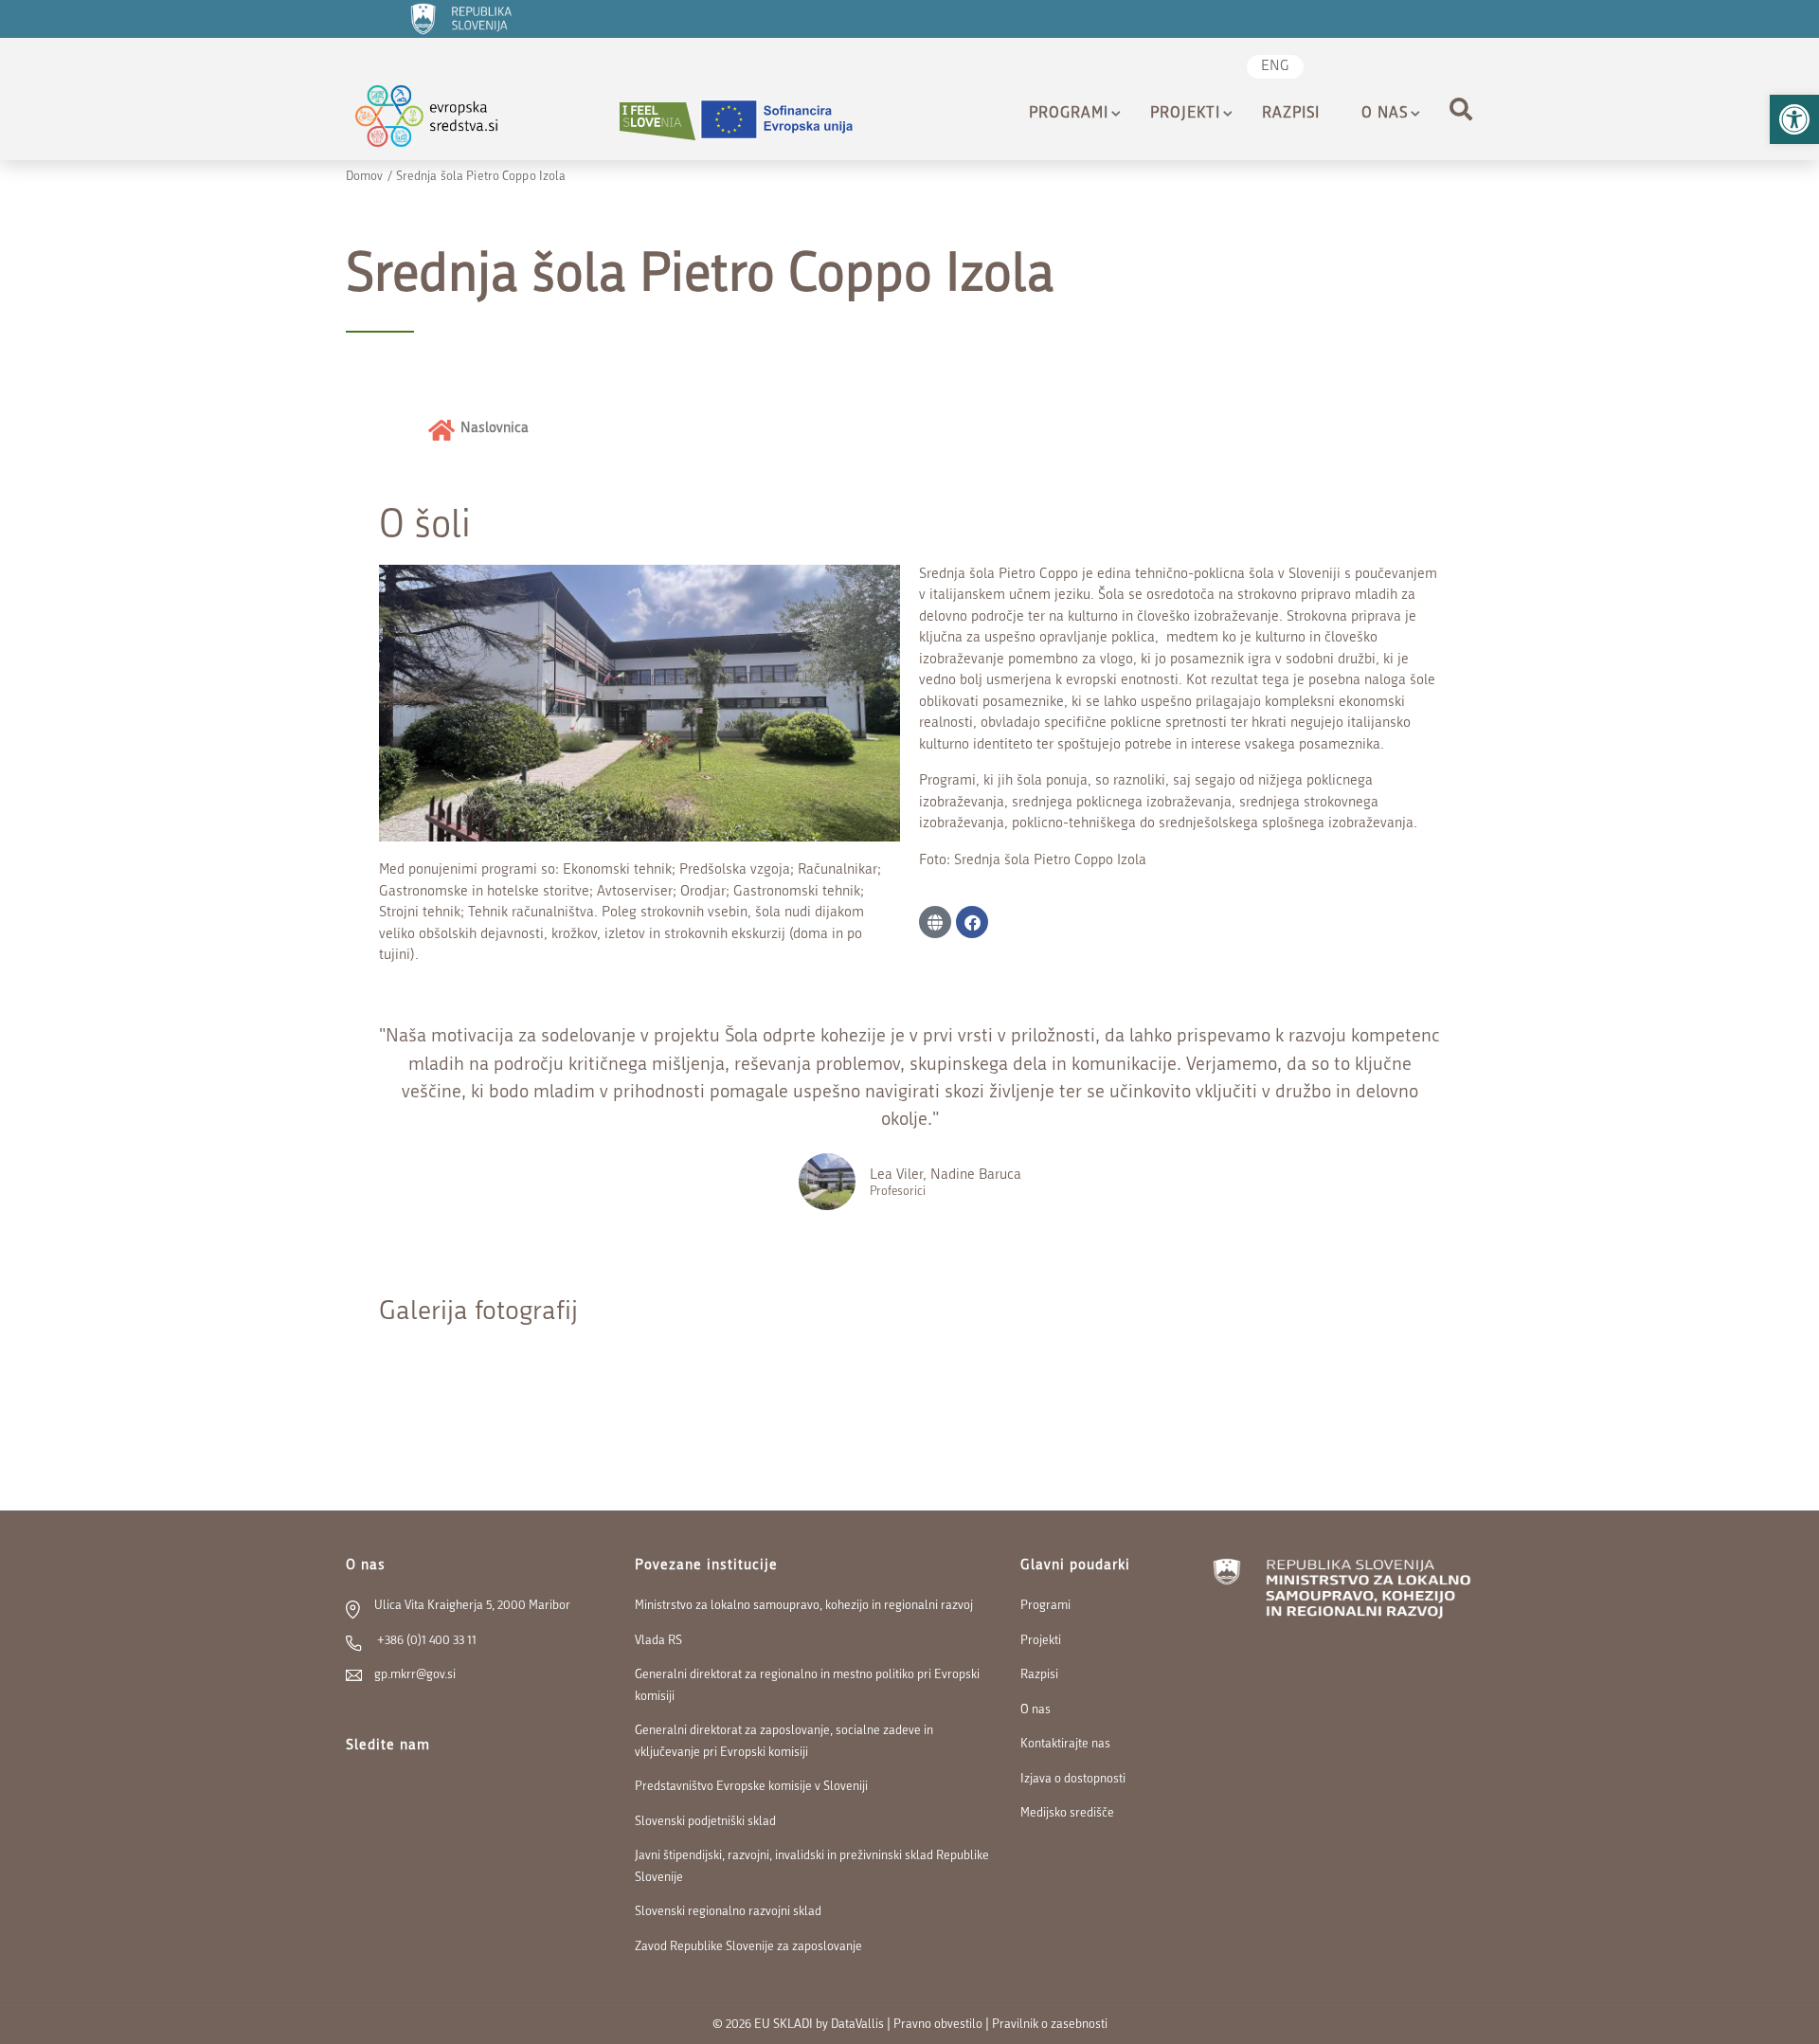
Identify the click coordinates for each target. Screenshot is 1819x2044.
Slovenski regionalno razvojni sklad (728, 1912)
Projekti (1185, 114)
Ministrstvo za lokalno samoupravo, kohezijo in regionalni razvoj (804, 1606)
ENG (1275, 67)
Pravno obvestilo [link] (938, 2025)
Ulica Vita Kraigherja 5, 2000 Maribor (472, 1606)
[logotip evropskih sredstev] (443, 121)
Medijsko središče (1067, 1813)
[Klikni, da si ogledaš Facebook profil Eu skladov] (1369, 69)
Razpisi (1291, 114)
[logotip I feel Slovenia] (657, 121)
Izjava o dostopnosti (1073, 1779)
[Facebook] (972, 922)
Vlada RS (658, 1641)
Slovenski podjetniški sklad (705, 1822)
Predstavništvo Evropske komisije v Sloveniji (751, 1787)
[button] (1794, 119)
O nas (1385, 114)
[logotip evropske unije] (788, 121)
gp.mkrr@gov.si (415, 1675)
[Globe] (935, 922)
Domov (365, 177)
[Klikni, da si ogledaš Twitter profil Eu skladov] (1399, 69)
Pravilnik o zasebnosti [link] (1050, 2025)
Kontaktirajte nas (1065, 1744)
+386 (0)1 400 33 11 (425, 1641)
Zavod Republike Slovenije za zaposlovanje (748, 1947)
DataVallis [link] (857, 2025)
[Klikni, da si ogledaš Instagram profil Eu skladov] (1460, 69)
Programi (1069, 114)
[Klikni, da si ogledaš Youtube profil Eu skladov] (1430, 69)
